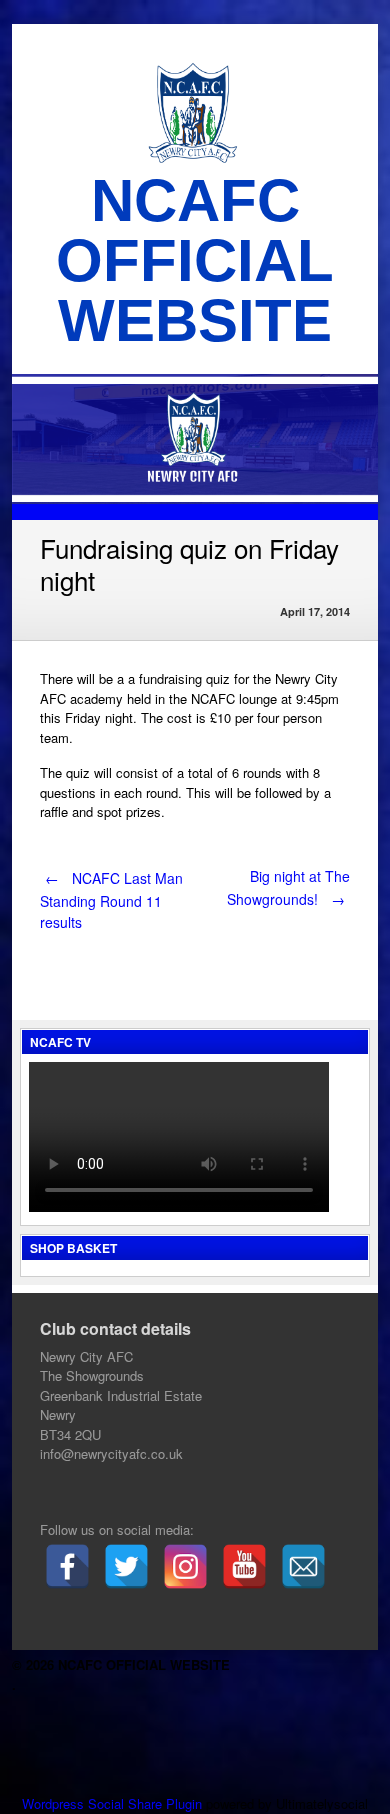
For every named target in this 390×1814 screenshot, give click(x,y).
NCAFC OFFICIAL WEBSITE (195, 260)
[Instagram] (185, 1566)
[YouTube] (244, 1566)
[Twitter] (126, 1566)
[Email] (303, 1566)
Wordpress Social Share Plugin (114, 1803)
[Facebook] (67, 1566)
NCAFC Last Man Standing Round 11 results (111, 900)
